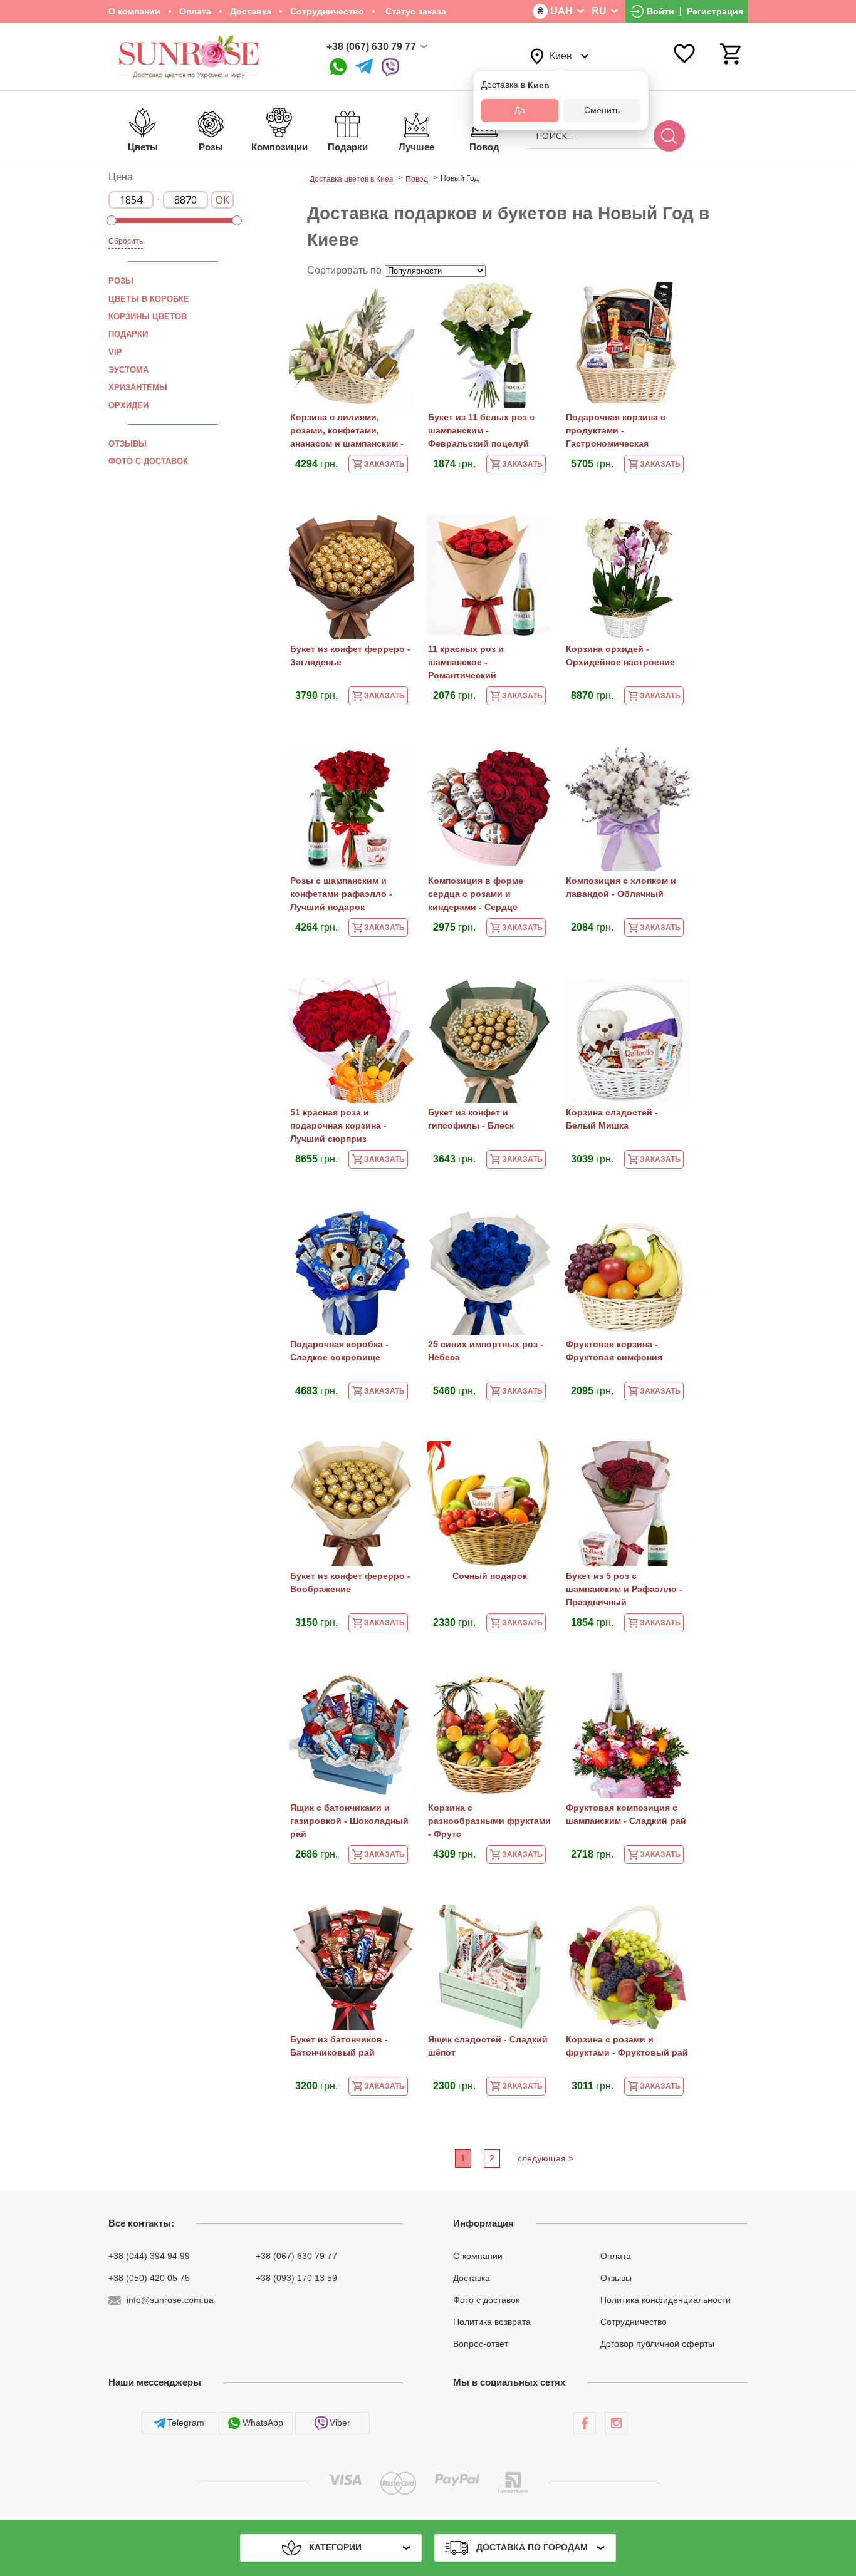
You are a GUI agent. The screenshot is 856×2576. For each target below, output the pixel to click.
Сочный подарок (490, 1576)
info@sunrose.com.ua (170, 2300)
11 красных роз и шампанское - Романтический (466, 662)
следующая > (545, 2158)
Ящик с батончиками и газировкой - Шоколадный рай (349, 1821)
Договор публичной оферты (657, 2343)
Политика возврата (492, 2322)
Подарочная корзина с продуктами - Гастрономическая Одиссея (616, 432)
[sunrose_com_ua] (390, 67)
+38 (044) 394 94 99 (149, 2256)
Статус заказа (415, 11)
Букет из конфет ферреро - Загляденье (350, 655)
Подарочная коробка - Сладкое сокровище (339, 1351)
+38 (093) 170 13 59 (296, 2278)
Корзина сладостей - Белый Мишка (612, 1119)
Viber (340, 2423)
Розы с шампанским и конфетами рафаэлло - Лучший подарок (341, 894)
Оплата (195, 11)
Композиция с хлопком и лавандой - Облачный (621, 887)
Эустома (128, 370)
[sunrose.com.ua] (585, 2423)
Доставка (251, 11)
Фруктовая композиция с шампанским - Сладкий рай (626, 1814)
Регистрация (715, 11)
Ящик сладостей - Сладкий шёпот (488, 2046)
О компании (134, 11)
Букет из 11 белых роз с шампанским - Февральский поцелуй (481, 430)
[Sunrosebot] (364, 67)
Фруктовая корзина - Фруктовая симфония (614, 1351)
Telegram (186, 2423)
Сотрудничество (327, 11)
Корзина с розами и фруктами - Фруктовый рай (627, 2046)
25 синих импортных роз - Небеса (486, 1351)
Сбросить (126, 241)
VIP (115, 352)
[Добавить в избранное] (399, 300)
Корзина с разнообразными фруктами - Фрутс (489, 1821)
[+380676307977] (338, 67)
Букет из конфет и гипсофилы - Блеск (471, 1119)
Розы (121, 281)
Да (520, 110)
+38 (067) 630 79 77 (371, 47)
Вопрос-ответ (481, 2343)
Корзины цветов (148, 317)
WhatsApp (263, 2423)
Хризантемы (138, 387)
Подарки (128, 334)
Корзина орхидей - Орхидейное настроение (620, 655)
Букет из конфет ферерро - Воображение (350, 1582)
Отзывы (128, 444)
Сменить (602, 110)
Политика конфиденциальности (665, 2300)
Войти (660, 11)
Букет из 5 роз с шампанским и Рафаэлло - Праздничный (624, 1589)
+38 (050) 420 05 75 (149, 2278)
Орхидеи (128, 405)
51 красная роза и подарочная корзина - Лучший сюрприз (338, 1125)
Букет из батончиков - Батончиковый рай (339, 2046)
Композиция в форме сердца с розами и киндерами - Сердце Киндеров (476, 895)
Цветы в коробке (149, 299)
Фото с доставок (148, 461)
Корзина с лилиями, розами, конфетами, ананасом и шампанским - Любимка (347, 432)
